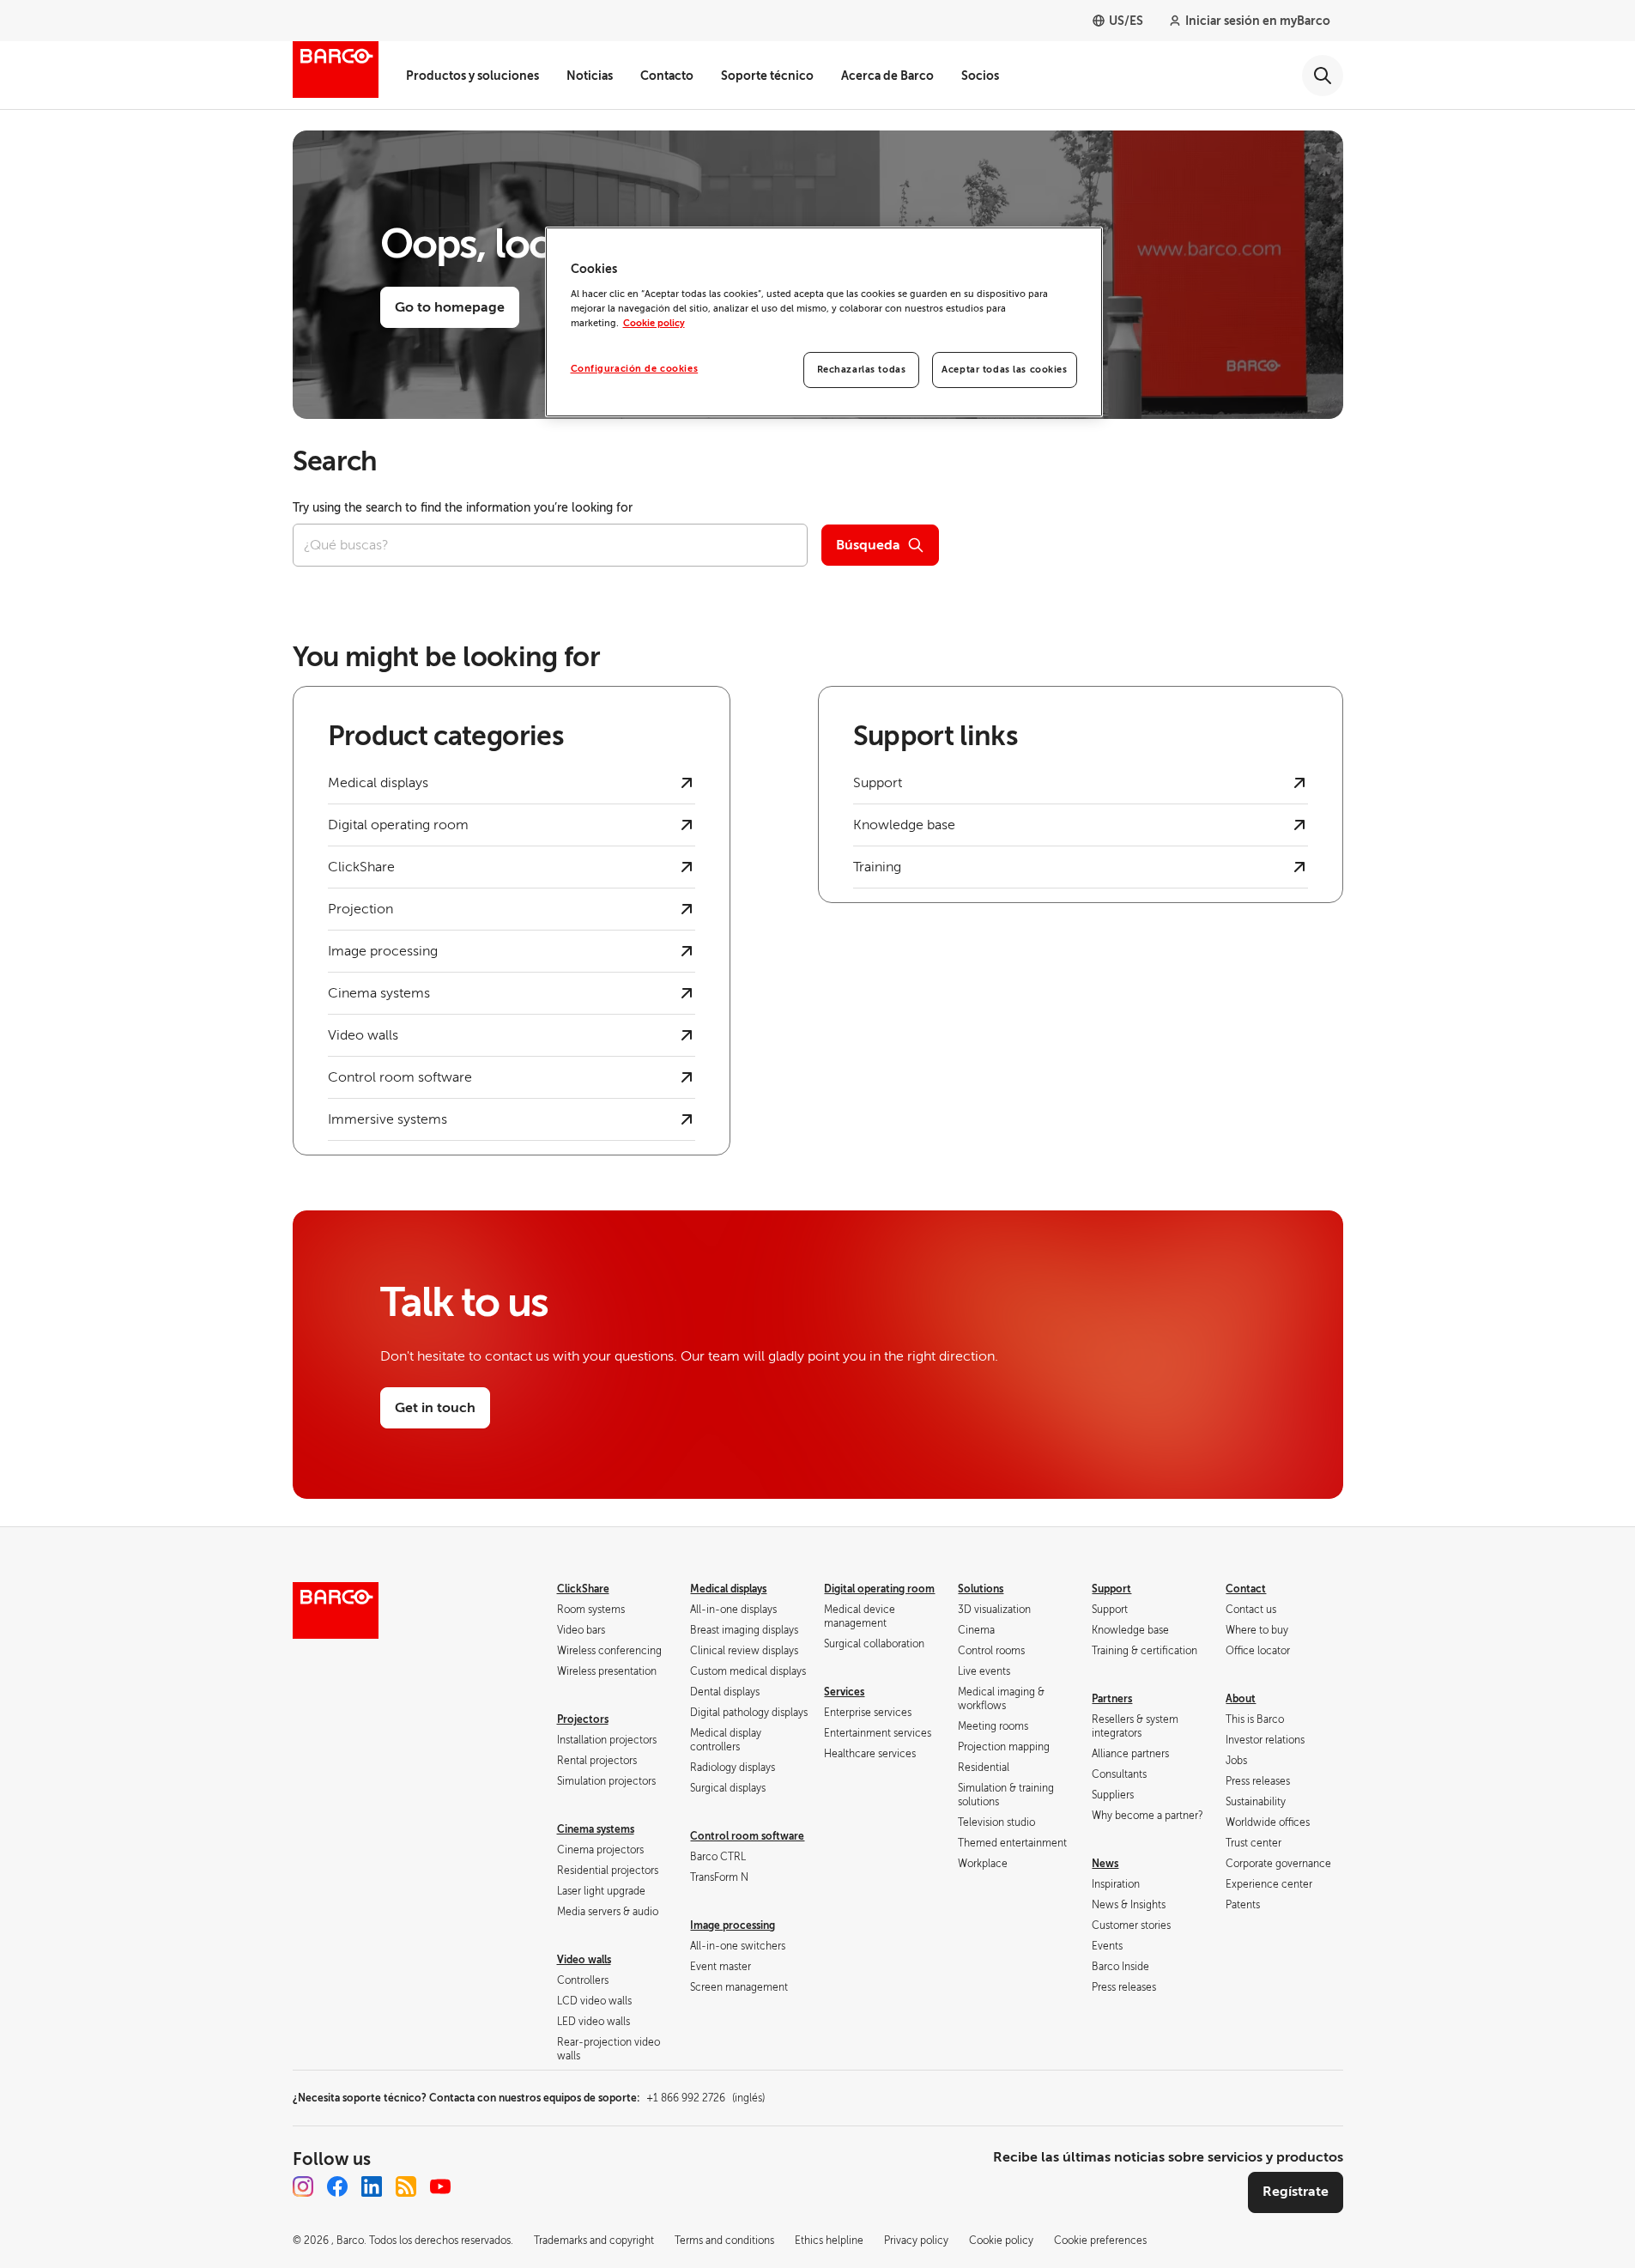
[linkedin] (372, 2186)
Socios (980, 76)
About (1241, 1699)
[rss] (406, 2186)
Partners (1112, 1699)
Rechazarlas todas (862, 370)
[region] (824, 322)
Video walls (584, 1960)
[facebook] (337, 2186)
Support (1111, 1589)
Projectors (583, 1719)
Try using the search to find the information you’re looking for (463, 508)
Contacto (667, 76)
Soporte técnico (767, 76)
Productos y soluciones (472, 76)
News (1105, 1864)
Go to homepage (450, 307)
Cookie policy (654, 323)
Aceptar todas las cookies (1004, 370)
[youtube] (440, 2186)
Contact (1246, 1589)
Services (844, 1692)
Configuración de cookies (635, 369)
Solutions (981, 1589)
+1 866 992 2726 (705, 2098)
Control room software (747, 1836)
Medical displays (728, 1589)
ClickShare (583, 1589)
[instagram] (303, 2186)
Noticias (590, 76)
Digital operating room (879, 1589)
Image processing (733, 1925)
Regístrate (1296, 2192)
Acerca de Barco (887, 76)
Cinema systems (596, 1829)
